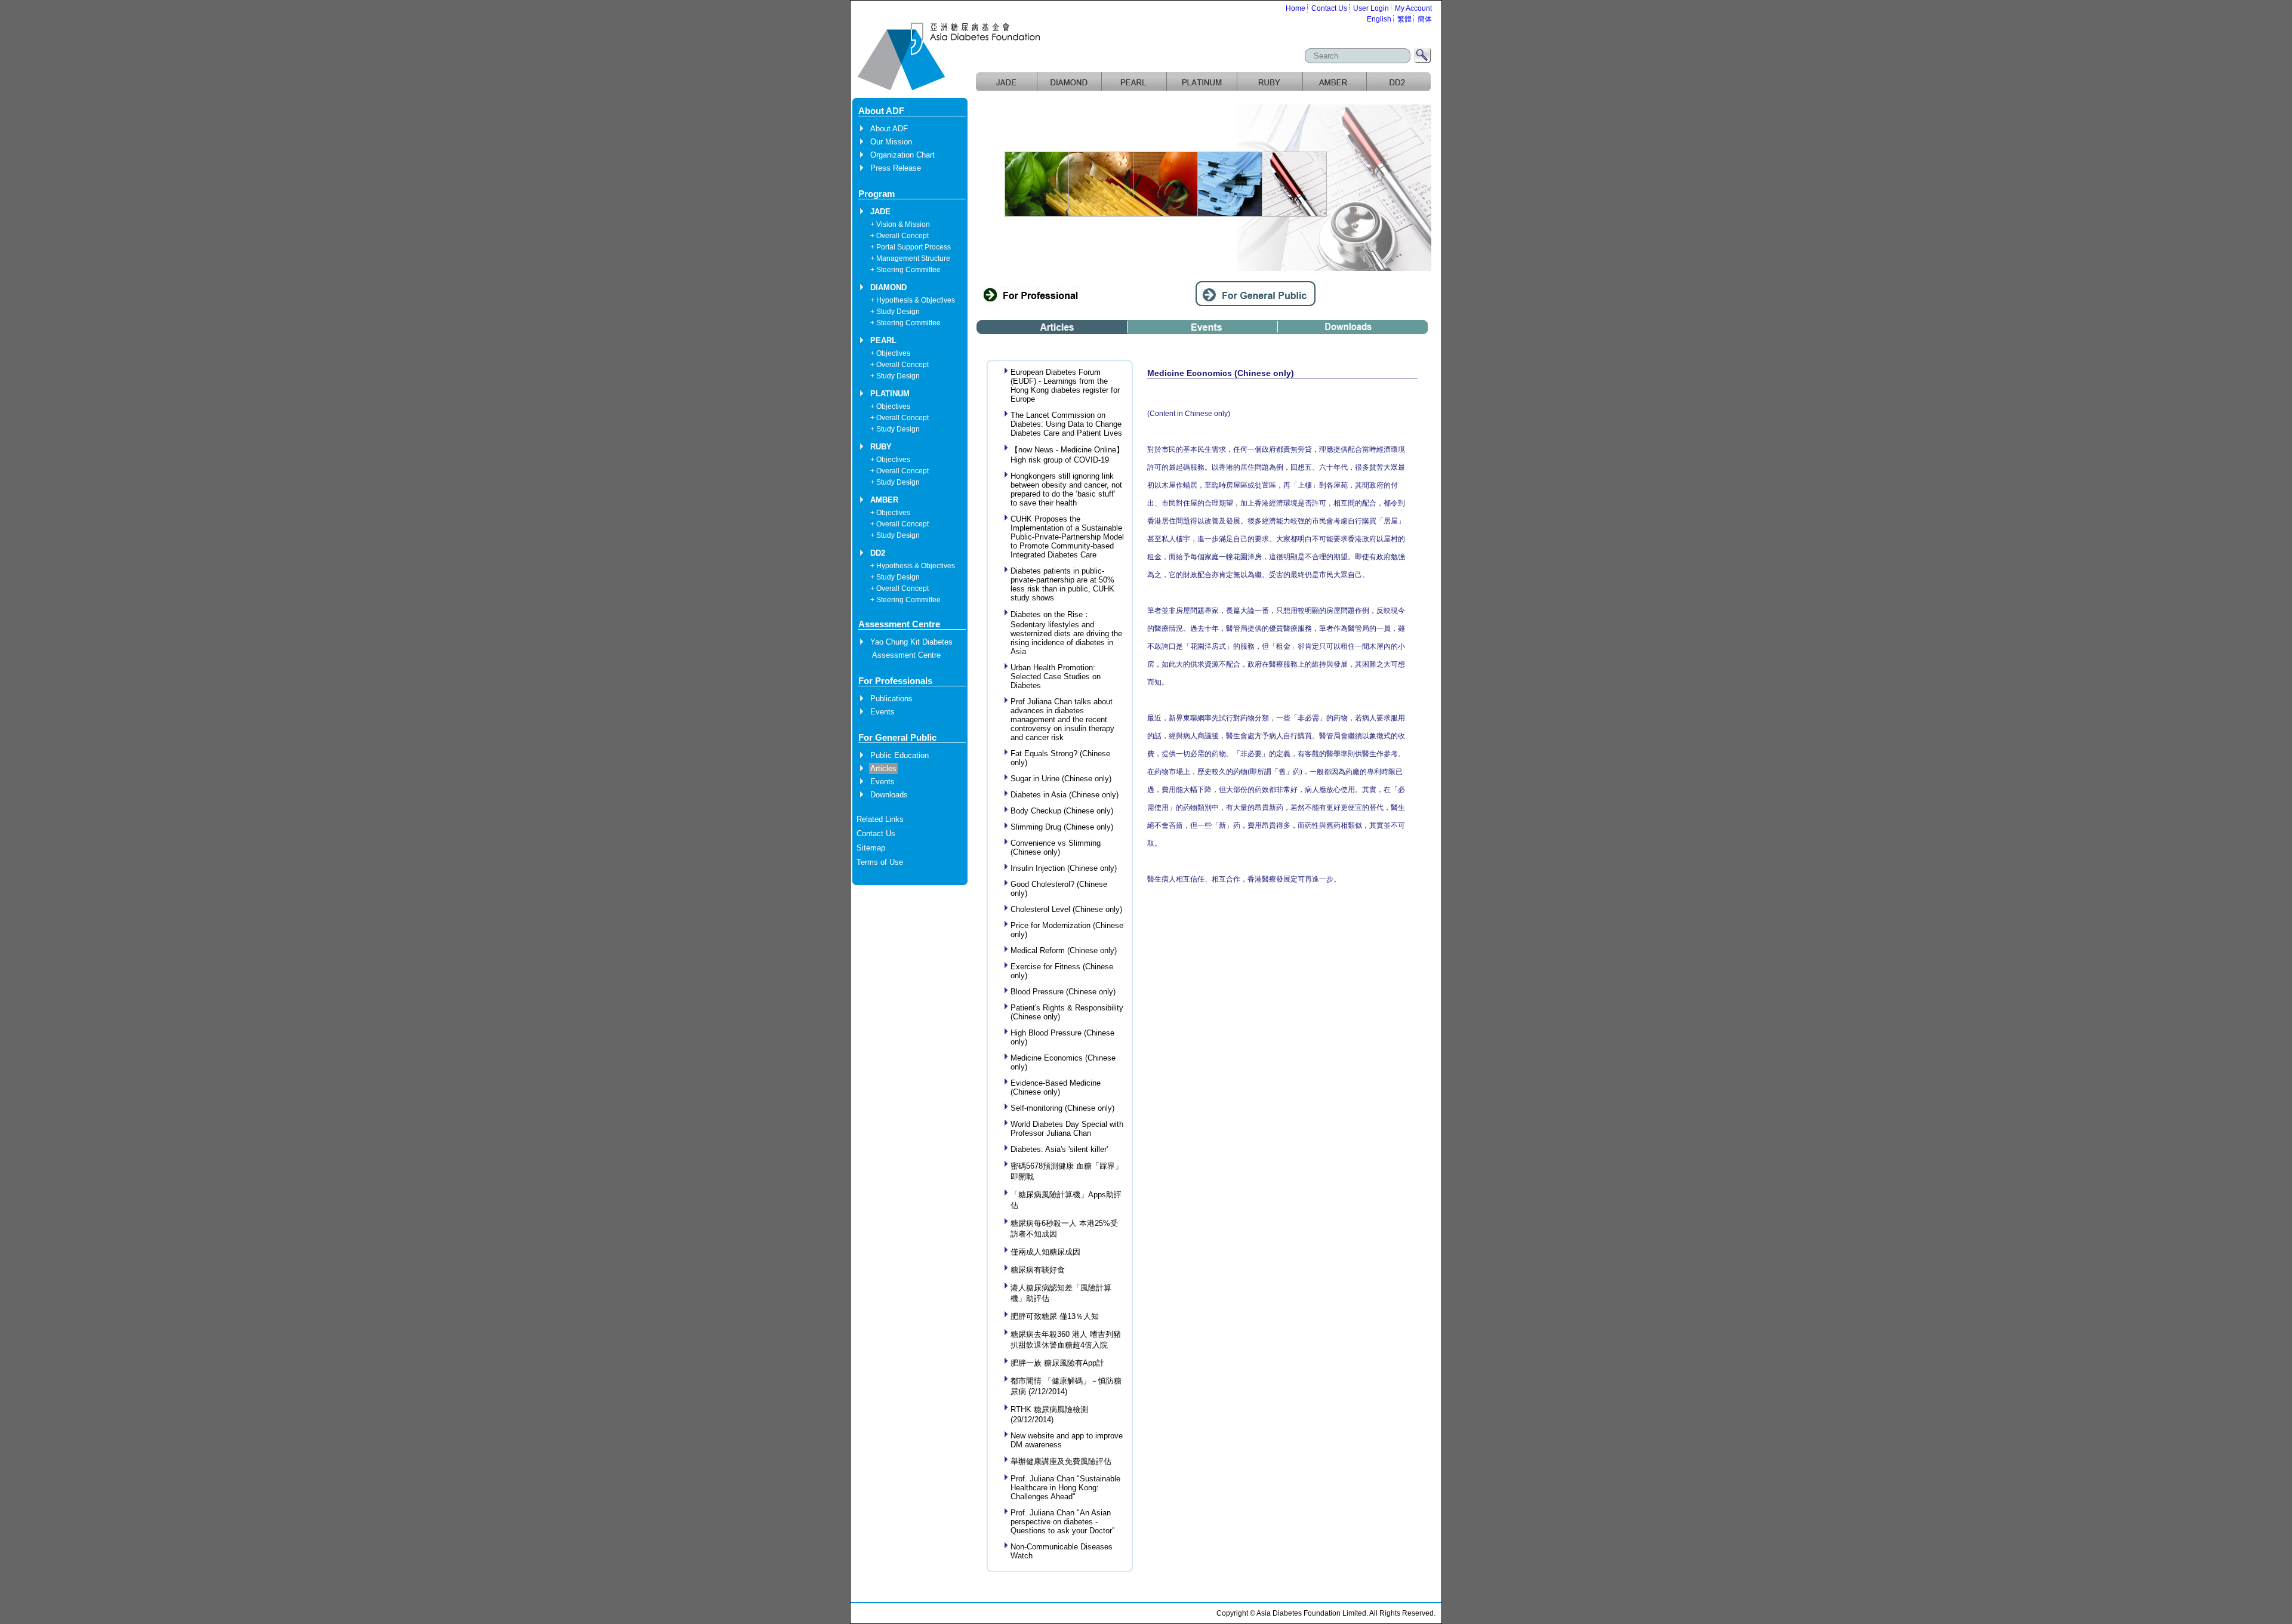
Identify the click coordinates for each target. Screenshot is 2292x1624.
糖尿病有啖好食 (1038, 1270)
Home (1296, 8)
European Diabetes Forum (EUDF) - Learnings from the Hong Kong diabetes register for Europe (1065, 386)
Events (882, 712)
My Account (1413, 8)
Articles (883, 768)
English (1379, 19)
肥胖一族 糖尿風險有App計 (1057, 1363)
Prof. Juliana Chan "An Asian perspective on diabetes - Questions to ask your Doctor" (1063, 1522)
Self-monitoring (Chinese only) (1062, 1108)
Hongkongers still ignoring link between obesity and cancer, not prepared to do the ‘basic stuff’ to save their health (1066, 489)
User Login (1371, 8)
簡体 (1425, 19)
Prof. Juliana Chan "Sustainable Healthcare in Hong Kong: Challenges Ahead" (1065, 1488)
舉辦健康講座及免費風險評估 (1061, 1461)
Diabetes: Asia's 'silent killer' (1059, 1149)
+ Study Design (895, 312)
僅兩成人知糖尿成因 (1045, 1252)
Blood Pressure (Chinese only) (1063, 992)
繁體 (1404, 19)
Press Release (896, 168)
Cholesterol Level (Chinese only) (1066, 909)
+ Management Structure (910, 258)
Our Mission (891, 142)
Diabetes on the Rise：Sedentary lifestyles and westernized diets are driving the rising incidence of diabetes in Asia (1066, 633)
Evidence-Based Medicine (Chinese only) (1056, 1087)
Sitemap (871, 848)
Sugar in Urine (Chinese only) (1061, 779)
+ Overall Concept (899, 236)
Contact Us (1329, 8)
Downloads (889, 795)
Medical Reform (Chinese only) (1064, 950)
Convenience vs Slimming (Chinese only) (1056, 848)
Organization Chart (902, 155)
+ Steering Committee (905, 270)
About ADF (889, 129)
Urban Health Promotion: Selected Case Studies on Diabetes (1056, 677)
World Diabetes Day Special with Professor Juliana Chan (1067, 1129)
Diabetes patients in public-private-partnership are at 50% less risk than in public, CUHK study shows (1062, 584)
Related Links (880, 819)
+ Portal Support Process (911, 247)
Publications (891, 699)
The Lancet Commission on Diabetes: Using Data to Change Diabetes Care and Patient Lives (1066, 424)
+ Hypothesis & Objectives (913, 300)
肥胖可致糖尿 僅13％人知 (1055, 1316)
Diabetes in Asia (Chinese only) (1065, 795)
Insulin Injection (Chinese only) (1064, 868)
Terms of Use (880, 862)
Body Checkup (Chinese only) (1062, 811)
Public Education (899, 755)
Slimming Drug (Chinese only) (1062, 827)
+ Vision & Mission (900, 224)
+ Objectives (890, 353)
